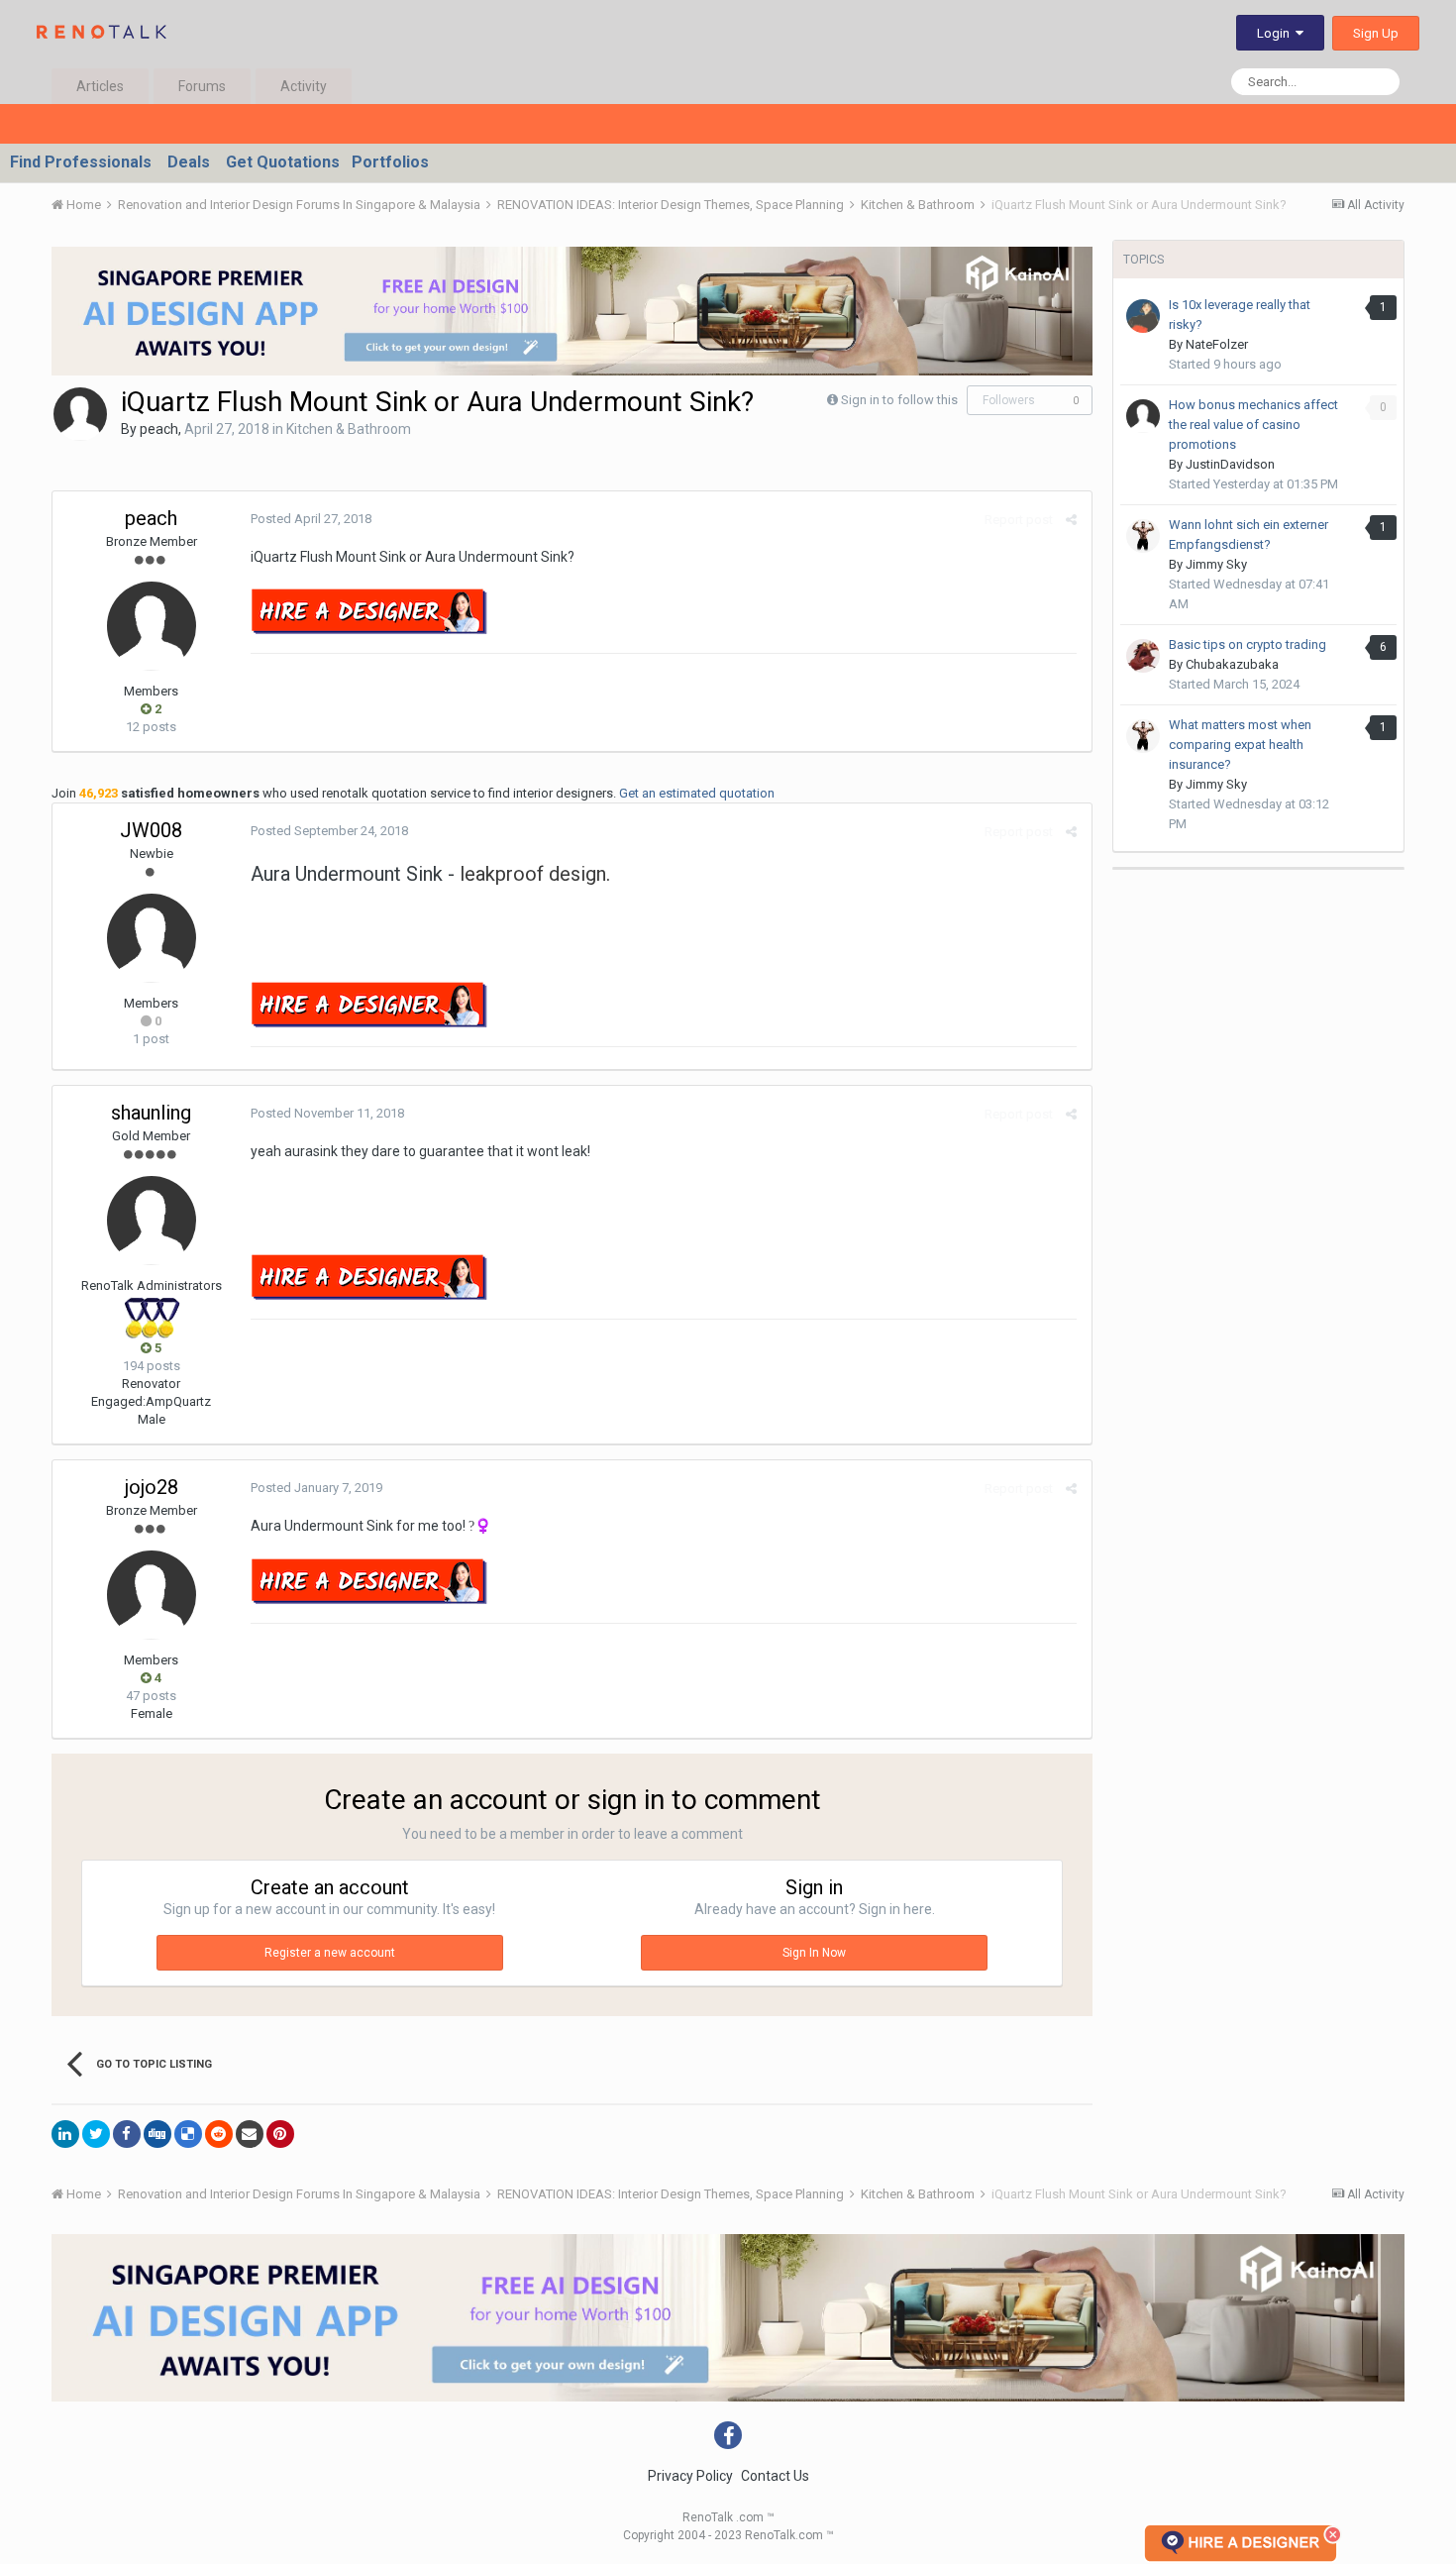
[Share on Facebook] (127, 2134)
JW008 (151, 830)
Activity (304, 86)
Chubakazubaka (1232, 664)
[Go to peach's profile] (80, 414)
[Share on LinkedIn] (65, 2134)
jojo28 (152, 1487)
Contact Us (775, 2476)
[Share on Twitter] (96, 2134)
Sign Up (1376, 33)
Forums (202, 86)
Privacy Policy (690, 2476)
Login (1276, 33)
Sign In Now (814, 1953)
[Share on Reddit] (219, 2134)
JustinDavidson (1230, 464)
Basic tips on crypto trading (1248, 644)
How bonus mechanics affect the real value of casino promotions (1253, 425)
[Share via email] (250, 2134)
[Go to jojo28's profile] (152, 1595)
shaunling (151, 1113)
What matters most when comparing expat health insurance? (1240, 745)
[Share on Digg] (157, 2134)
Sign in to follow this (899, 400)
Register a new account (330, 1953)
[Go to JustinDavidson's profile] (1143, 416)
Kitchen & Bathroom (349, 429)
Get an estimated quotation (697, 793)
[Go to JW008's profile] (152, 938)
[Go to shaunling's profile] (152, 1221)
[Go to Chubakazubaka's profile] (1143, 656)
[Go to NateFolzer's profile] (1143, 316)
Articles (100, 86)
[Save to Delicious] (188, 2134)
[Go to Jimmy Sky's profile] (1143, 536)
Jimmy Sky (1216, 564)
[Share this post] (1071, 520)
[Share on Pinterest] (280, 2134)
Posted (311, 519)
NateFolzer (1217, 344)
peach (159, 429)
